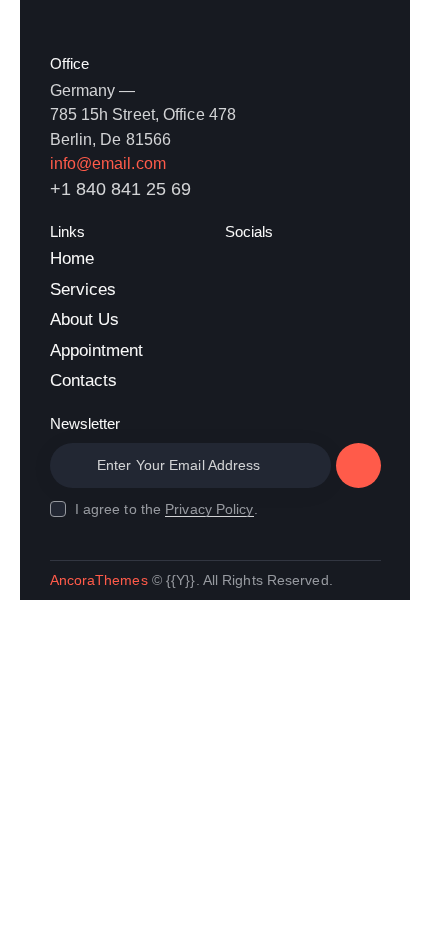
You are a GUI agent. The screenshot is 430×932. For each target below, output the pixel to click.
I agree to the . (166, 509)
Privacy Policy (209, 509)
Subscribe (358, 473)
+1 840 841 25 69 (120, 189)
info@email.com (108, 163)
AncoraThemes (99, 580)
